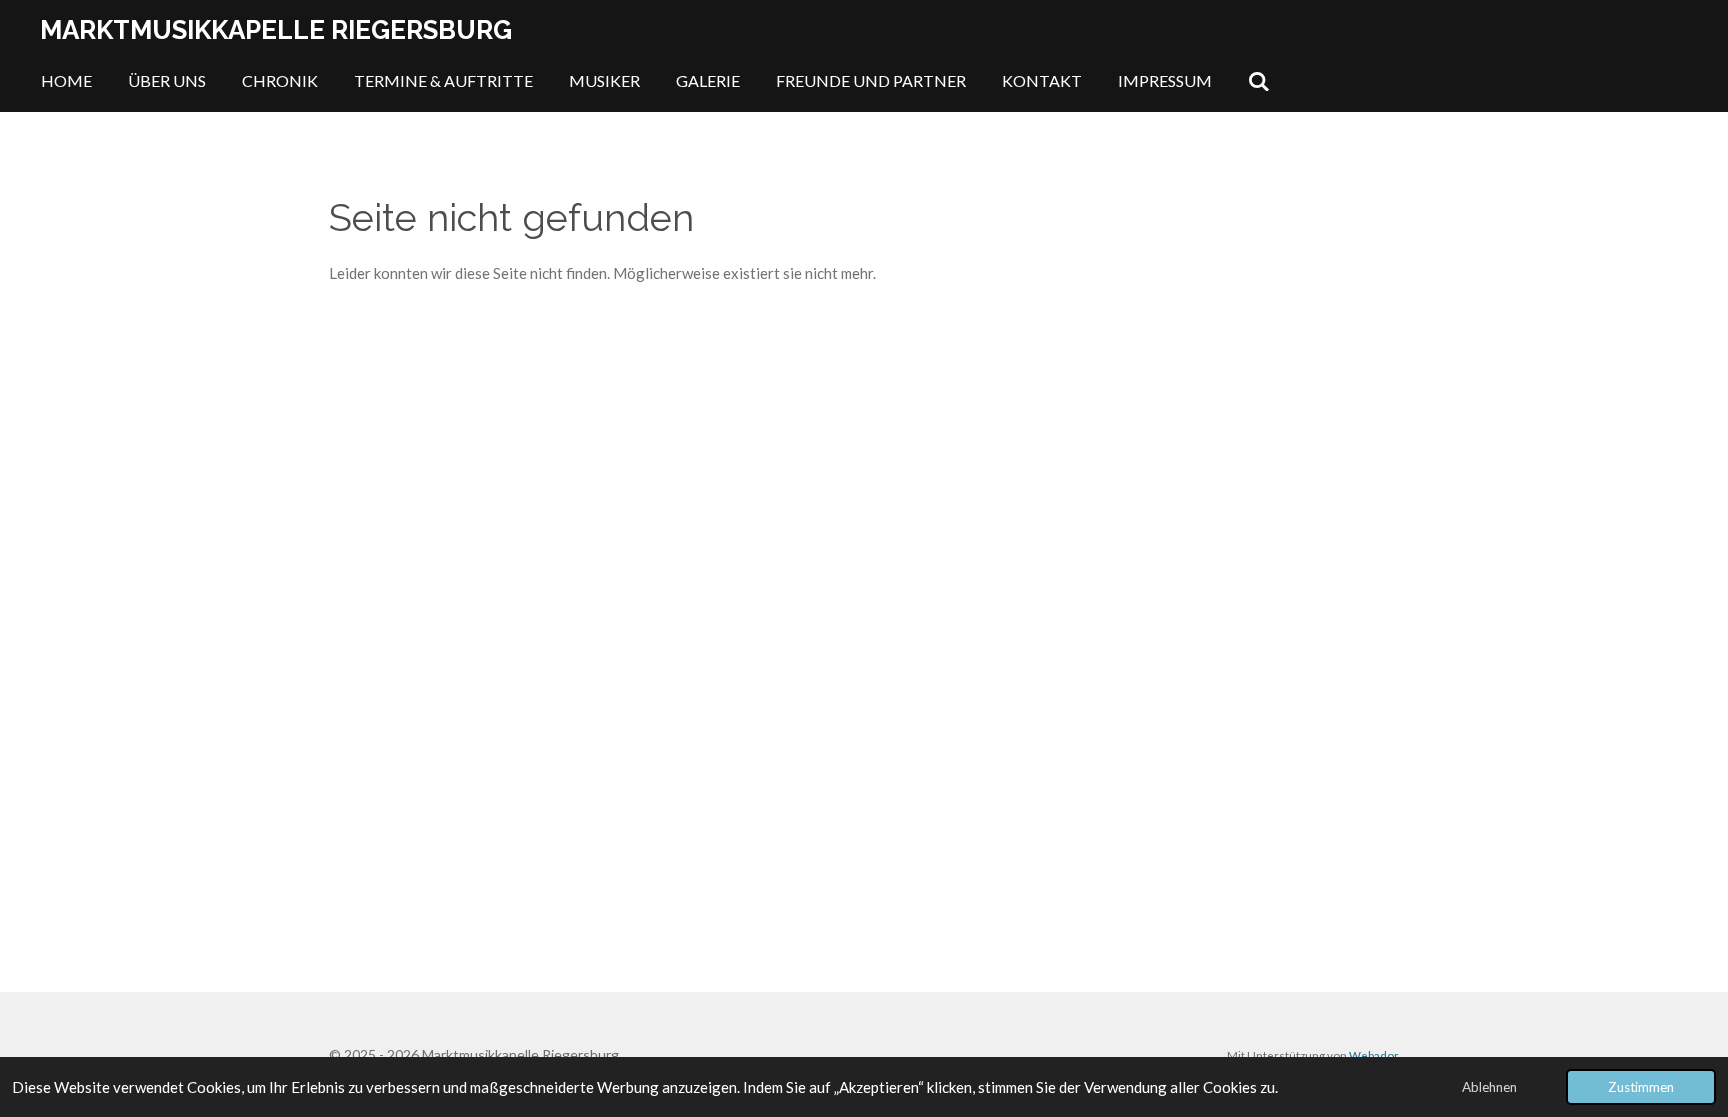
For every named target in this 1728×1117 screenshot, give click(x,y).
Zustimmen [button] (1641, 1087)
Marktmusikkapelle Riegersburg (276, 30)
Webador (1374, 1055)
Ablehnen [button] (1489, 1087)
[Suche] (1259, 81)
